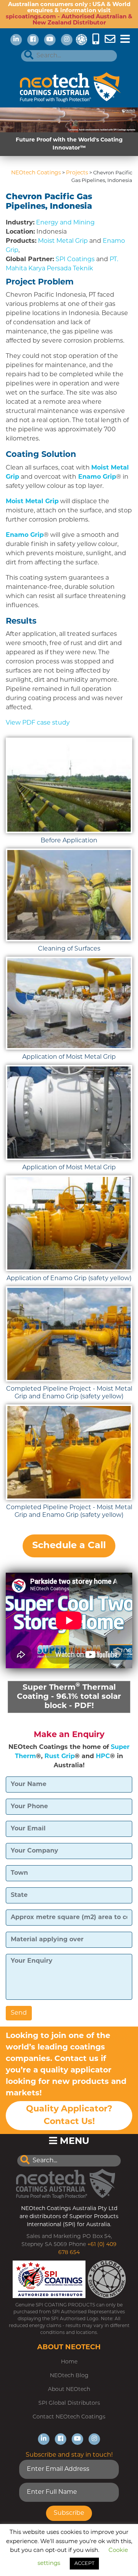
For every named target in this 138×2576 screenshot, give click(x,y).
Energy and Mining (65, 223)
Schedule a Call (69, 1546)
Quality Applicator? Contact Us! (69, 2116)
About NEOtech (69, 2390)
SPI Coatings (75, 260)
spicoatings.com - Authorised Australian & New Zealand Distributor (69, 20)
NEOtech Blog (69, 2376)
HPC (103, 1757)
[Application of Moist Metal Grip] (69, 1003)
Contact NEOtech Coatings (69, 2417)
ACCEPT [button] (84, 2564)
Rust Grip (60, 1757)
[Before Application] (69, 785)
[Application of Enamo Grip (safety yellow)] (69, 1223)
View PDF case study (38, 723)
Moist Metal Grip (63, 241)
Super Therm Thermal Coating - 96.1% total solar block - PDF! (69, 1696)
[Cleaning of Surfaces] (69, 895)
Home (69, 2362)
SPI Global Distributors (69, 2403)
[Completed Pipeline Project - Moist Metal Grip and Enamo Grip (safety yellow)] (69, 1334)
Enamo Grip (96, 477)
